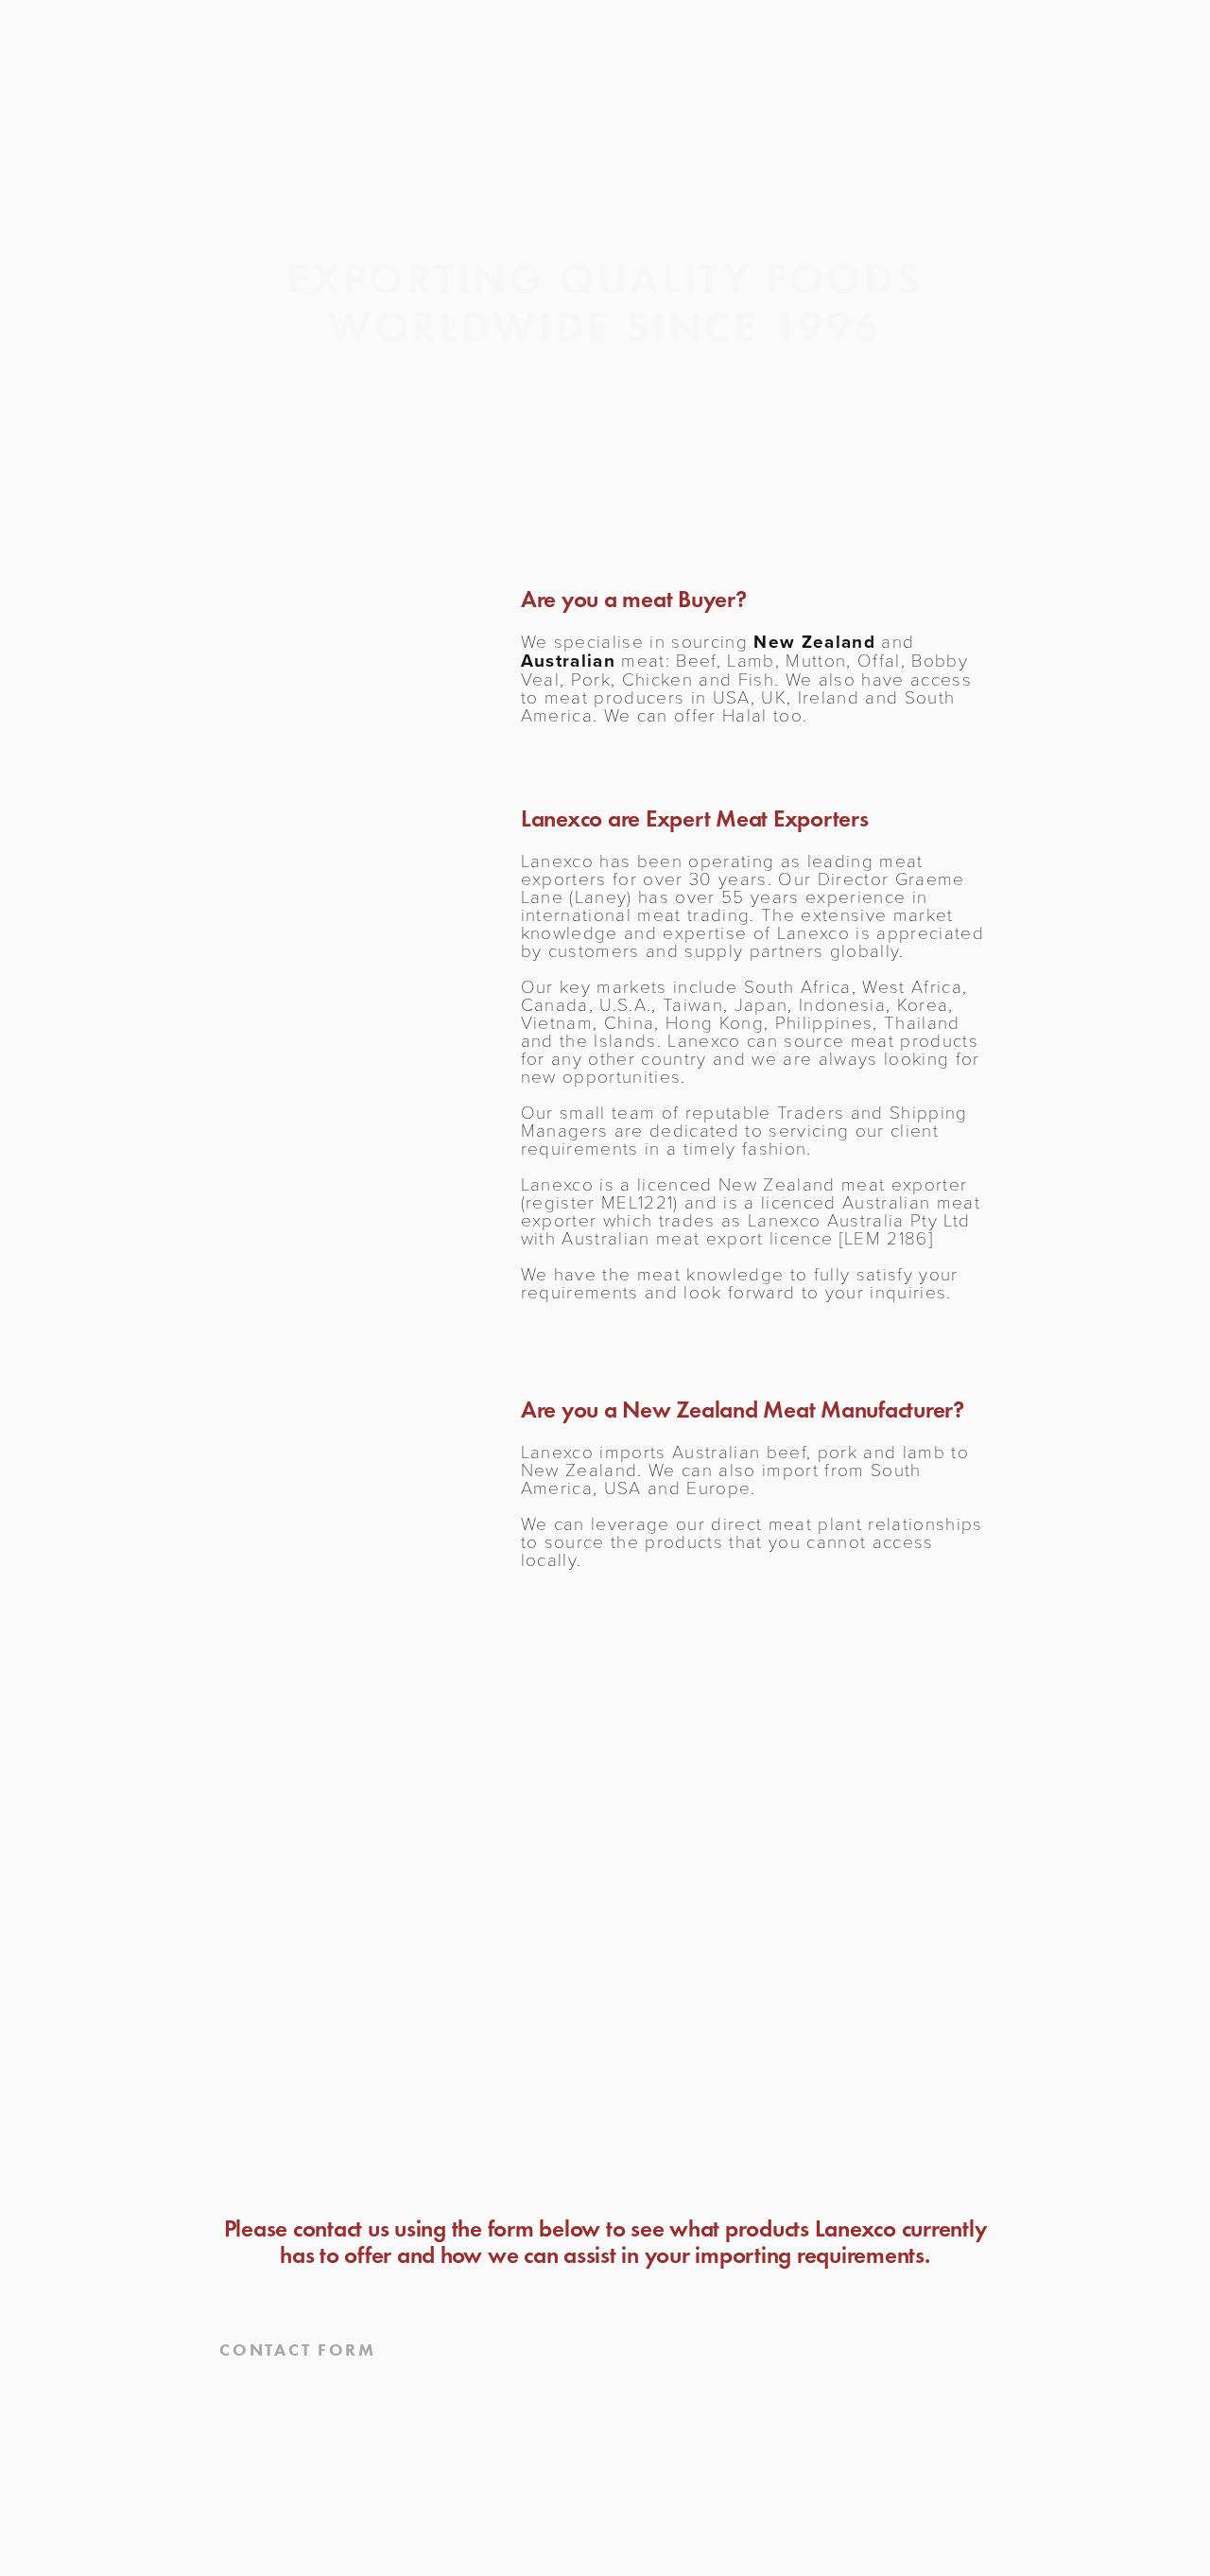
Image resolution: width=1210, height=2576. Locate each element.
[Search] (181, 73)
